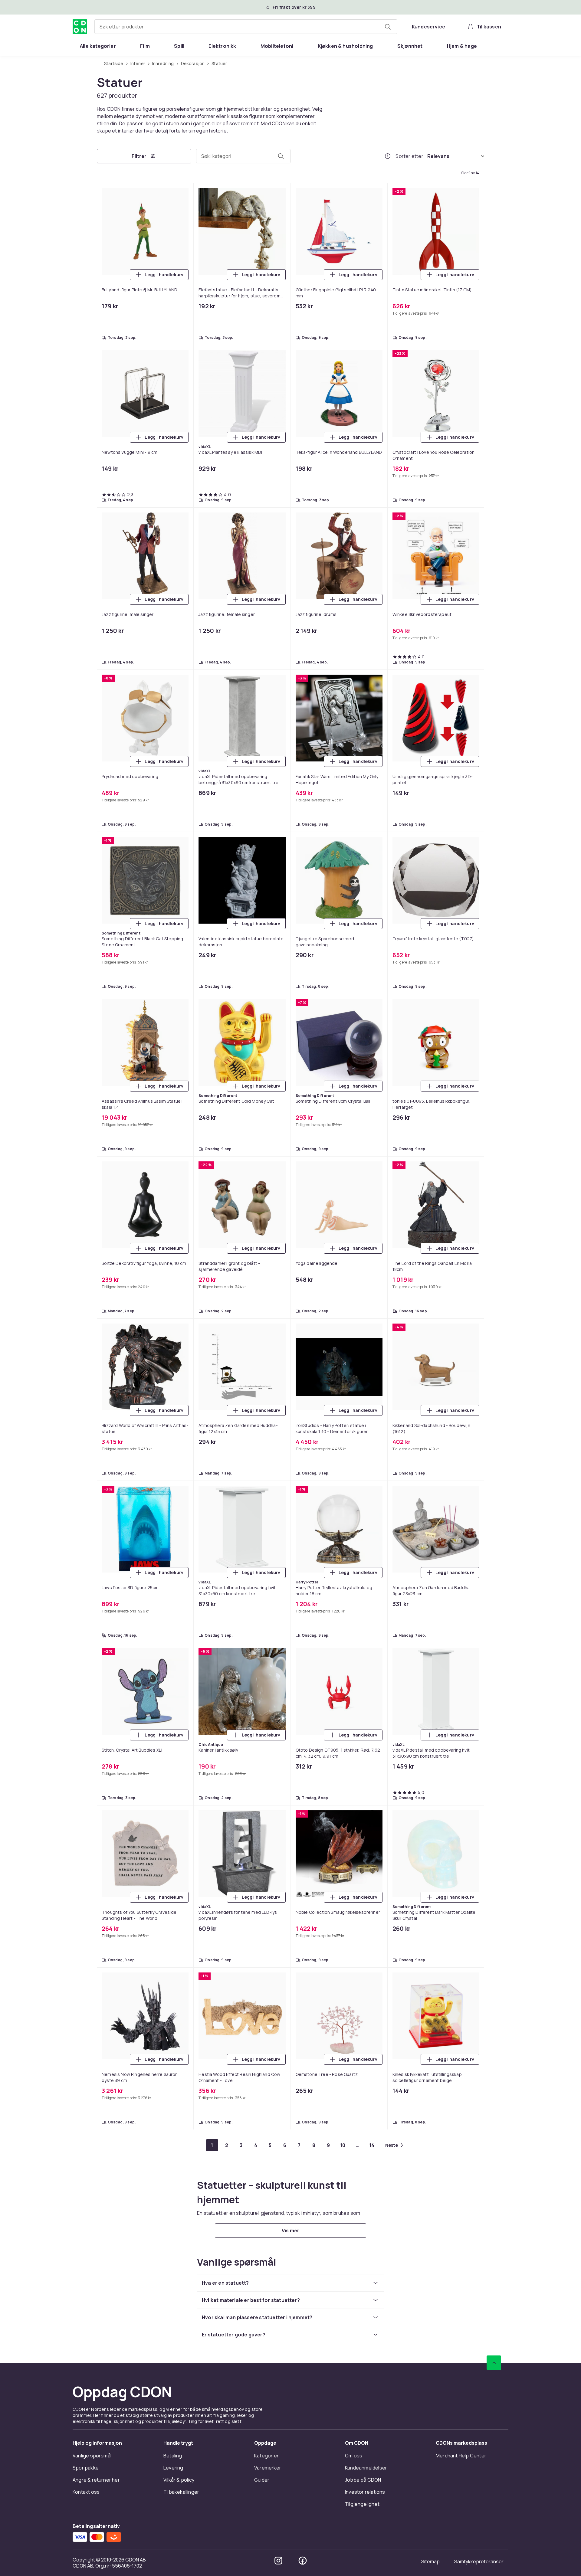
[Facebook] (303, 2561)
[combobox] (246, 27)
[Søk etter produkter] (388, 27)
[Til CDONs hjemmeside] (80, 27)
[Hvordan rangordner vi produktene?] (388, 156)
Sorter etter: (410, 156)
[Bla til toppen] (494, 2363)
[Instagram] (278, 2561)
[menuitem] (98, 46)
